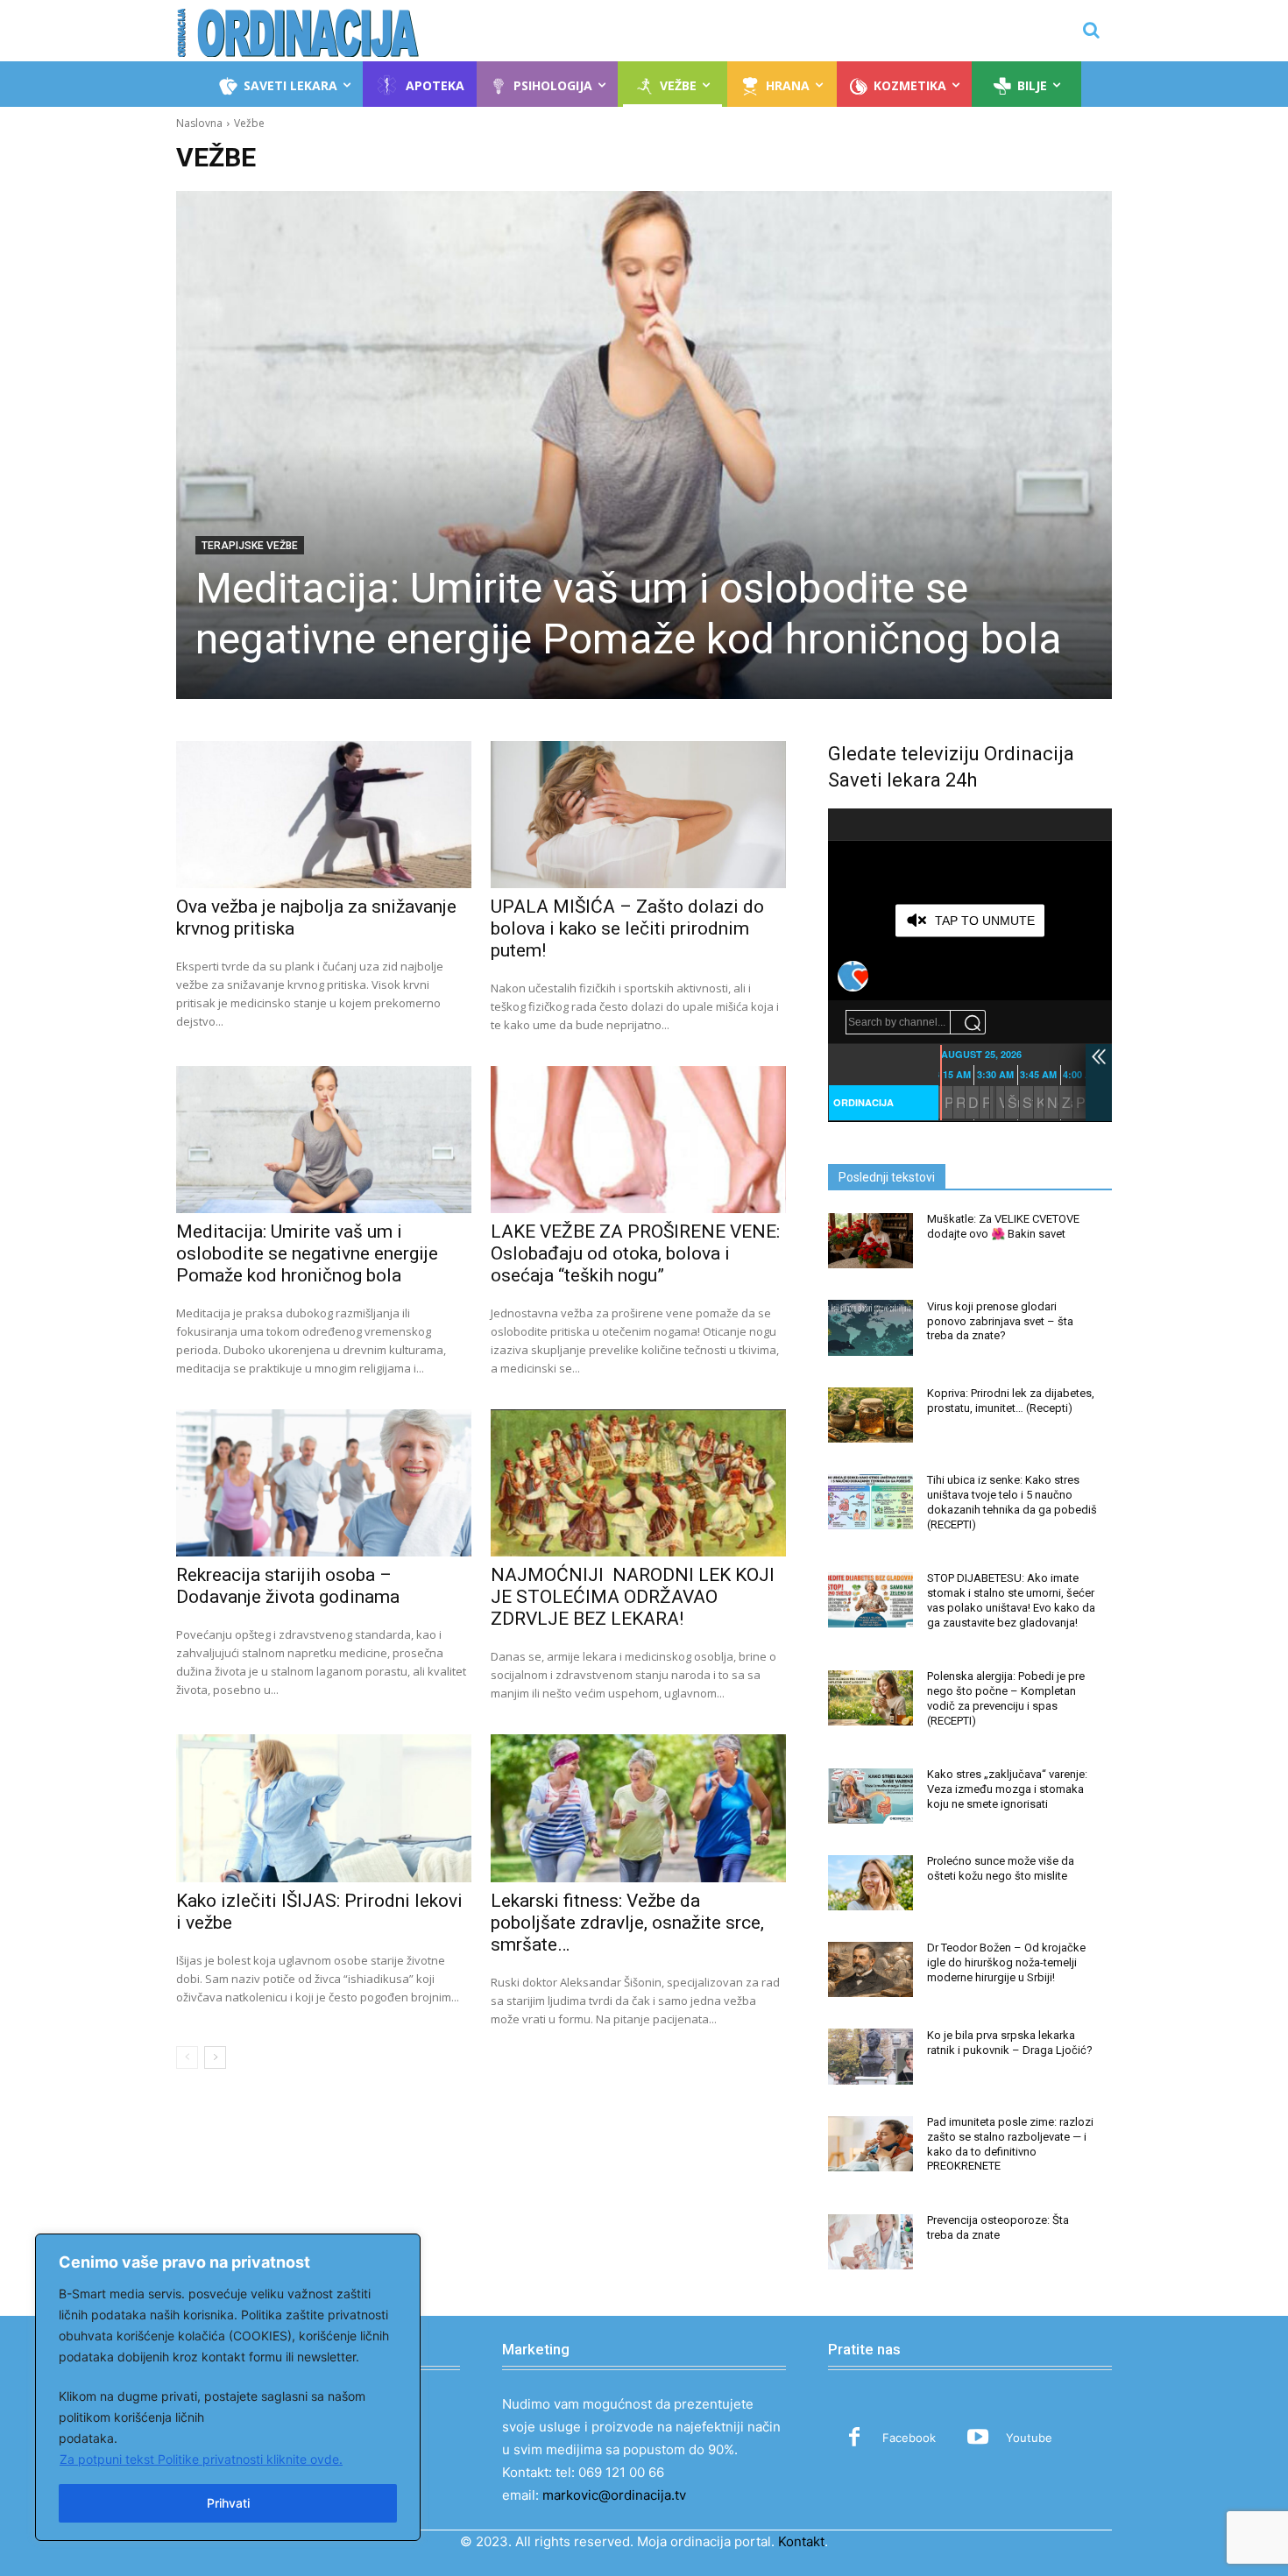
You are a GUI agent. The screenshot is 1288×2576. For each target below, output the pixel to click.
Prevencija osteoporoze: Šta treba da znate (998, 2227)
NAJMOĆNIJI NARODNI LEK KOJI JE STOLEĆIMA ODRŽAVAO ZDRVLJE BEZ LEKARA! (633, 1597)
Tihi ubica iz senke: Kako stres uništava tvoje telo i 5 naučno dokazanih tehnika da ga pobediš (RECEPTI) (1012, 1502)
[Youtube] (978, 2438)
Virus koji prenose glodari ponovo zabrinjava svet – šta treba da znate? (1000, 1321)
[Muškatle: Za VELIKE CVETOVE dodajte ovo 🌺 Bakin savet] (870, 1241)
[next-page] (215, 2057)
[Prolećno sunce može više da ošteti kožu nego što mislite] (870, 1883)
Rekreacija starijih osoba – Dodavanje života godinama (288, 1586)
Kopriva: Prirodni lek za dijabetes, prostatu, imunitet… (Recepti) (1011, 1401)
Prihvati (228, 2503)
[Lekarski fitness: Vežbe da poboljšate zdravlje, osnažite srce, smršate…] (638, 1808)
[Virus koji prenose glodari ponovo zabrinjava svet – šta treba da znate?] (870, 1327)
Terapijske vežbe (250, 546)
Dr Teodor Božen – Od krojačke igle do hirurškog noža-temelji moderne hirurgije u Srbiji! (1006, 1962)
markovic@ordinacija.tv (614, 2495)
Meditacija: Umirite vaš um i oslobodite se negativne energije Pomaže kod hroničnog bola (629, 614)
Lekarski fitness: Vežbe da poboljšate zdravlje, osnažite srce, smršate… (627, 1923)
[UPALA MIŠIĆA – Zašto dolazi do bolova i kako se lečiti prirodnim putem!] (638, 815)
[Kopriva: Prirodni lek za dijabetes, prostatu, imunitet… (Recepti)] (870, 1415)
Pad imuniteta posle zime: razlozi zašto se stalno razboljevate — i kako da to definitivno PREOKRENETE (1010, 2144)
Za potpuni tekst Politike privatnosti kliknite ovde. (201, 2459)
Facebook (909, 2438)
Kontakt (801, 2541)
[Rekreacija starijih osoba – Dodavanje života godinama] (323, 1483)
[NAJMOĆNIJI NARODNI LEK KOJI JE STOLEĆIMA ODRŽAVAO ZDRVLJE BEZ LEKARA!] (638, 1483)
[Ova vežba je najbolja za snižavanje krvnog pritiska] (323, 815)
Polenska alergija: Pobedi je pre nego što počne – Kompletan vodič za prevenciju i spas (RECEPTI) (1006, 1698)
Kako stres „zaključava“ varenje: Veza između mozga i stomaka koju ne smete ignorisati (1007, 1789)
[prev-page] (187, 2057)
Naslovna (199, 123)
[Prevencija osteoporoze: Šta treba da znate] (870, 2242)
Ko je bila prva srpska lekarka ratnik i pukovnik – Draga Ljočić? (1010, 2043)
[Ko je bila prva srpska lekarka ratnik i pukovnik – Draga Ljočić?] (870, 2056)
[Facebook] (854, 2438)
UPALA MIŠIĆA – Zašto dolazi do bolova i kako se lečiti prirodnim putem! (627, 928)
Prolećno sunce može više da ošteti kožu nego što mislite (1001, 1868)
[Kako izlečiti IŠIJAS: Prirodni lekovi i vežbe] (323, 1808)
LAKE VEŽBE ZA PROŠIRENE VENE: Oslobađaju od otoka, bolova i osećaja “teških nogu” (635, 1253)
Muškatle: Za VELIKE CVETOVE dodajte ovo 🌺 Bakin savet (1003, 1226)
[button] (1091, 30)
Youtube (1029, 2438)
